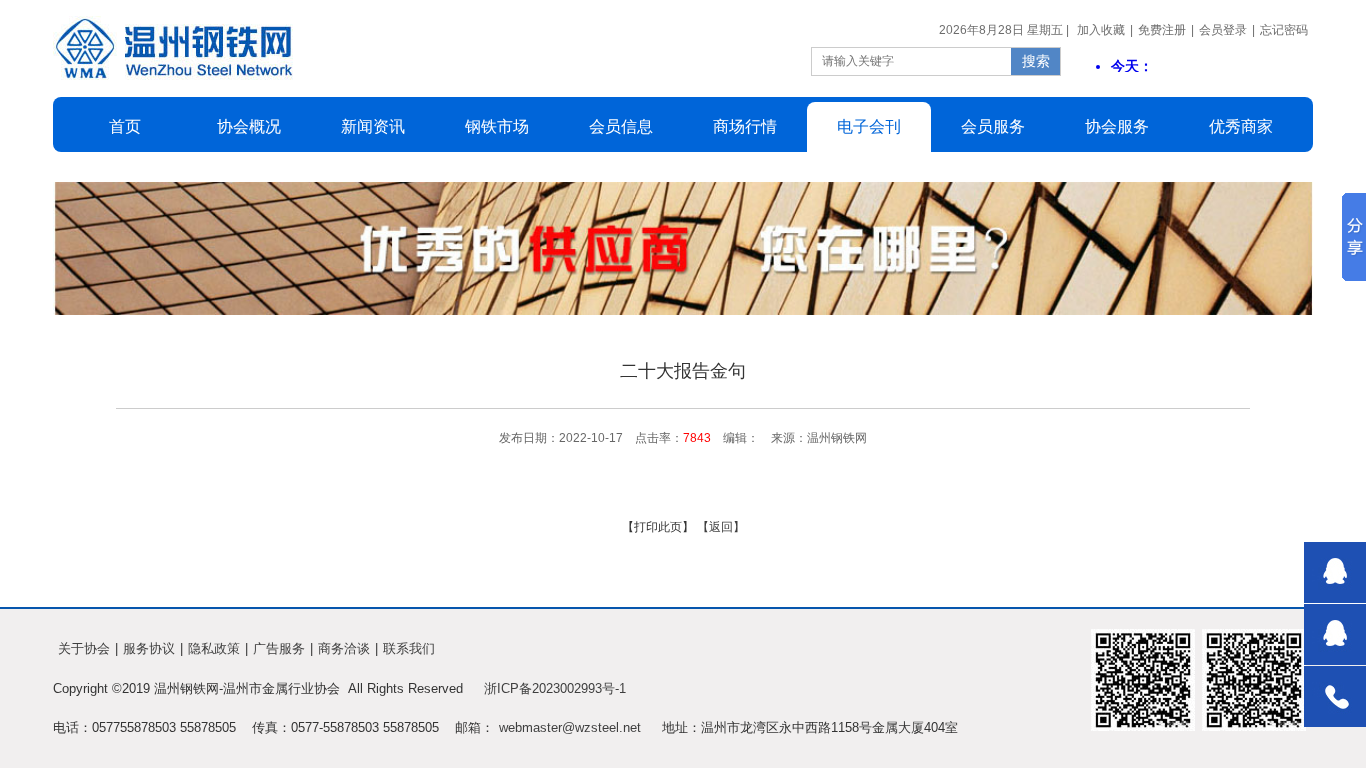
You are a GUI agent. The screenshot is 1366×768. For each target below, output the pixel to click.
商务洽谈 (344, 648)
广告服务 (279, 648)
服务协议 (149, 648)
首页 (125, 126)
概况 (249, 126)
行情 (745, 126)
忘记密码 (1284, 30)
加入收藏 (1101, 30)
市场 (497, 126)
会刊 (869, 126)
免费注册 (1162, 30)
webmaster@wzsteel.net (570, 727)
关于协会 (84, 648)
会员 (621, 126)
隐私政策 (214, 648)
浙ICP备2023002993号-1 (555, 688)
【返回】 (721, 527)
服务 (1117, 126)
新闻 (373, 126)
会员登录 (1223, 30)
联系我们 (409, 648)
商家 (1241, 126)
